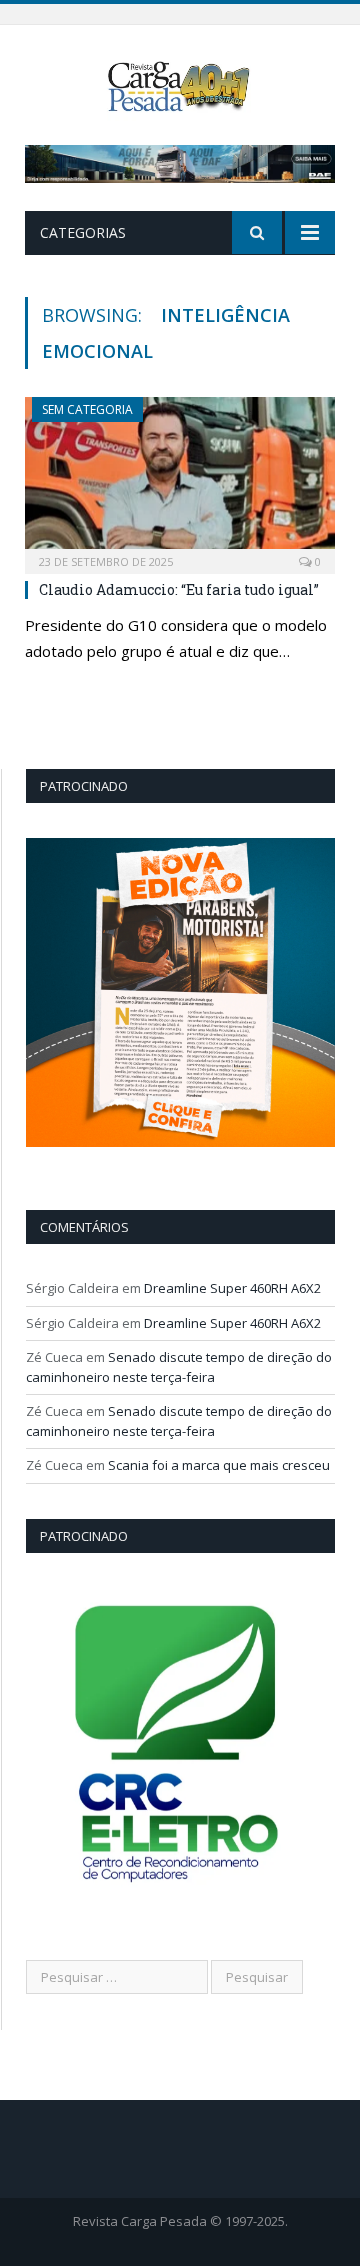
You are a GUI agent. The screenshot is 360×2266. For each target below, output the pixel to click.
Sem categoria (87, 409)
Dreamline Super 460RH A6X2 (232, 1288)
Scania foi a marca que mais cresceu (219, 1465)
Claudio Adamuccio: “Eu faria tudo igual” (179, 589)
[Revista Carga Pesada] (180, 84)
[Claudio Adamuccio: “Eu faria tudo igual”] (180, 478)
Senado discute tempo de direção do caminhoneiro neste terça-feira (179, 1367)
